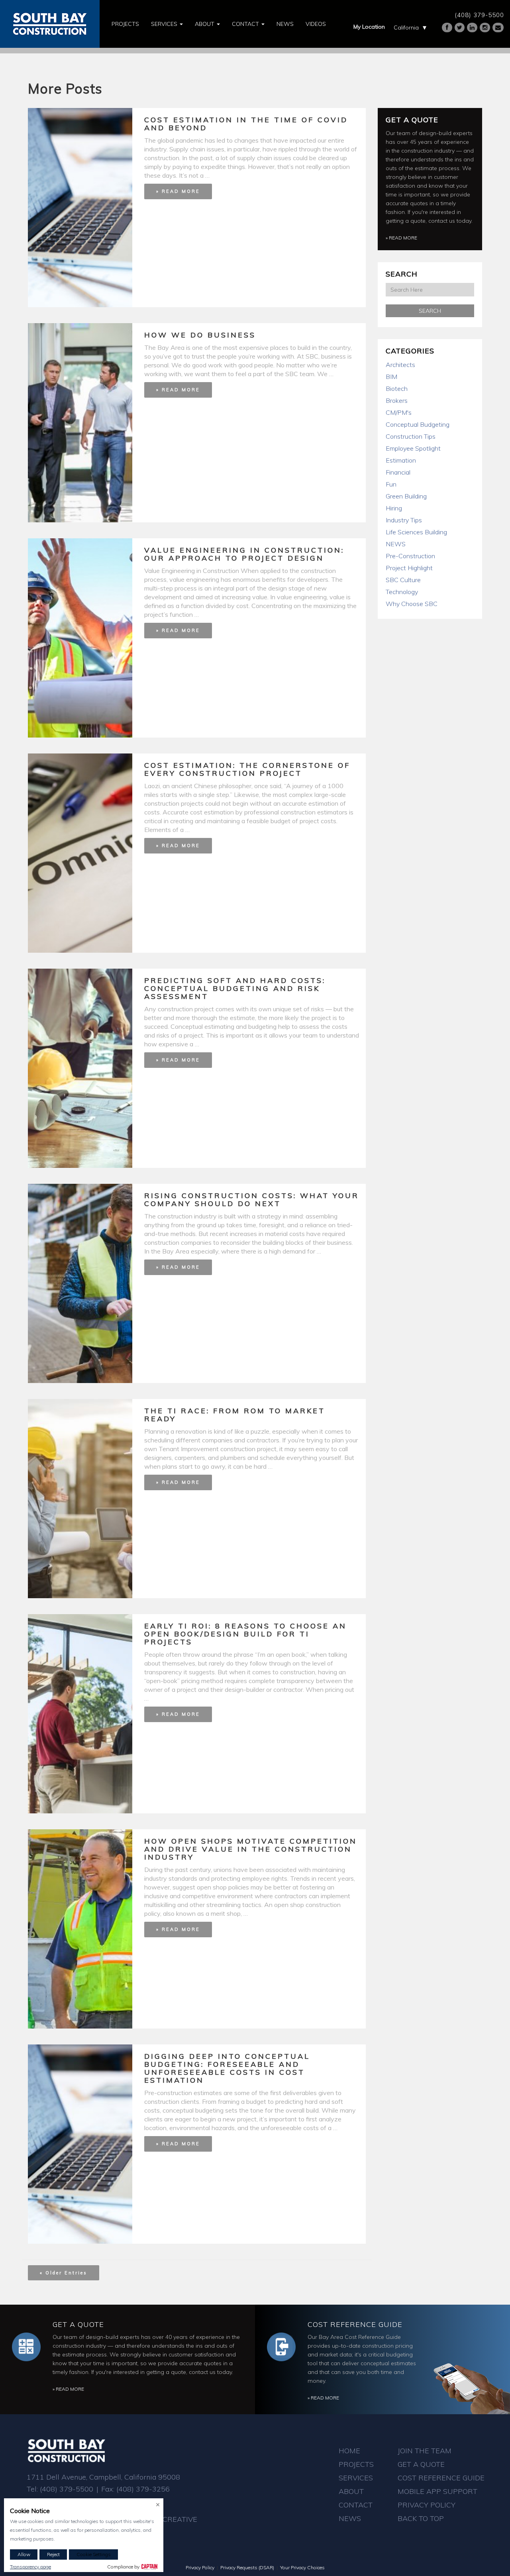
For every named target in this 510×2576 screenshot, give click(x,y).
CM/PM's (399, 412)
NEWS (396, 544)
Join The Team (425, 2451)
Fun (391, 484)
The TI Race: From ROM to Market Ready (235, 1415)
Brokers (397, 400)
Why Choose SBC (412, 604)
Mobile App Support (437, 2491)
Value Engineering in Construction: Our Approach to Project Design (244, 554)
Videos (316, 24)
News (285, 24)
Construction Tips (411, 436)
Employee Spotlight (413, 448)
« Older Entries (64, 2273)
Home (349, 2451)
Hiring (394, 508)
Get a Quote (412, 120)
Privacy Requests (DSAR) (247, 2567)
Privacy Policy (427, 2505)
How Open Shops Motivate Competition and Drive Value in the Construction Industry (251, 1849)
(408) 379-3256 (143, 2489)
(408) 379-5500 (479, 15)
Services (165, 24)
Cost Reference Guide (355, 2324)
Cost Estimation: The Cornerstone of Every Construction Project (247, 769)
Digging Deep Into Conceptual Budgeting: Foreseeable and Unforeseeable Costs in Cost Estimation (227, 2068)
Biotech (397, 388)
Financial (398, 472)
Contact (246, 24)
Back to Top (421, 2518)
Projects (125, 24)
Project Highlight (409, 568)
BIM (391, 377)
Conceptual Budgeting (418, 424)
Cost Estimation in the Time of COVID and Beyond (246, 124)
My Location (369, 27)
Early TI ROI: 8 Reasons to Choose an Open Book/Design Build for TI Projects (245, 1634)
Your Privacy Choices (302, 2567)
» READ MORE (178, 191)
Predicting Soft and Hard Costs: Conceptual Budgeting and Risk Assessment (235, 988)
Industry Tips (404, 520)
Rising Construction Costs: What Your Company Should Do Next (252, 1200)
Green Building (406, 496)
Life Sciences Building (416, 532)
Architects (400, 365)
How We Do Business (200, 335)
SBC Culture (403, 580)
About (205, 24)
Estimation (401, 460)
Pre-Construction (410, 556)
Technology (402, 592)
